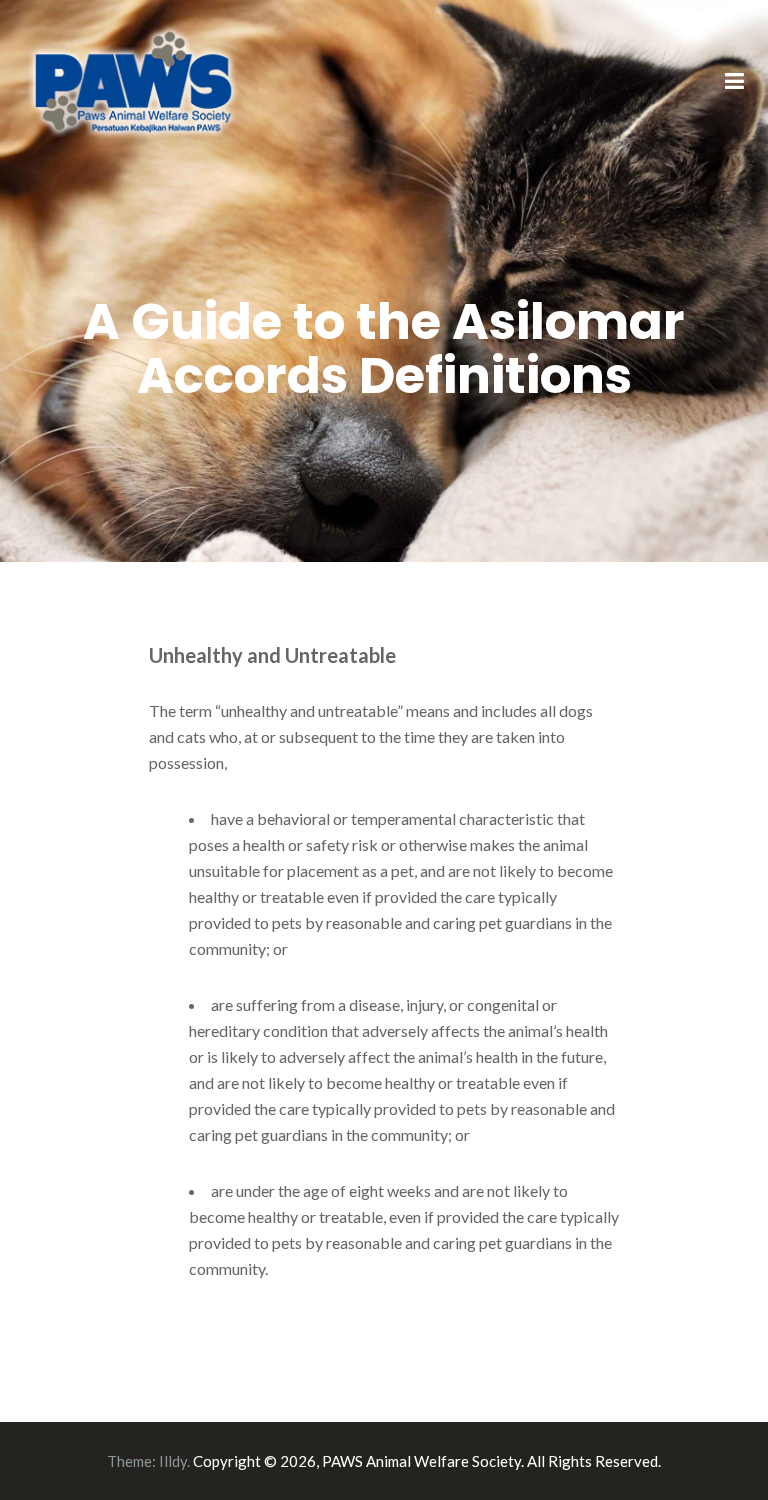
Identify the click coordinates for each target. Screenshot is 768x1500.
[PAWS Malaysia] (134, 80)
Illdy (173, 1461)
